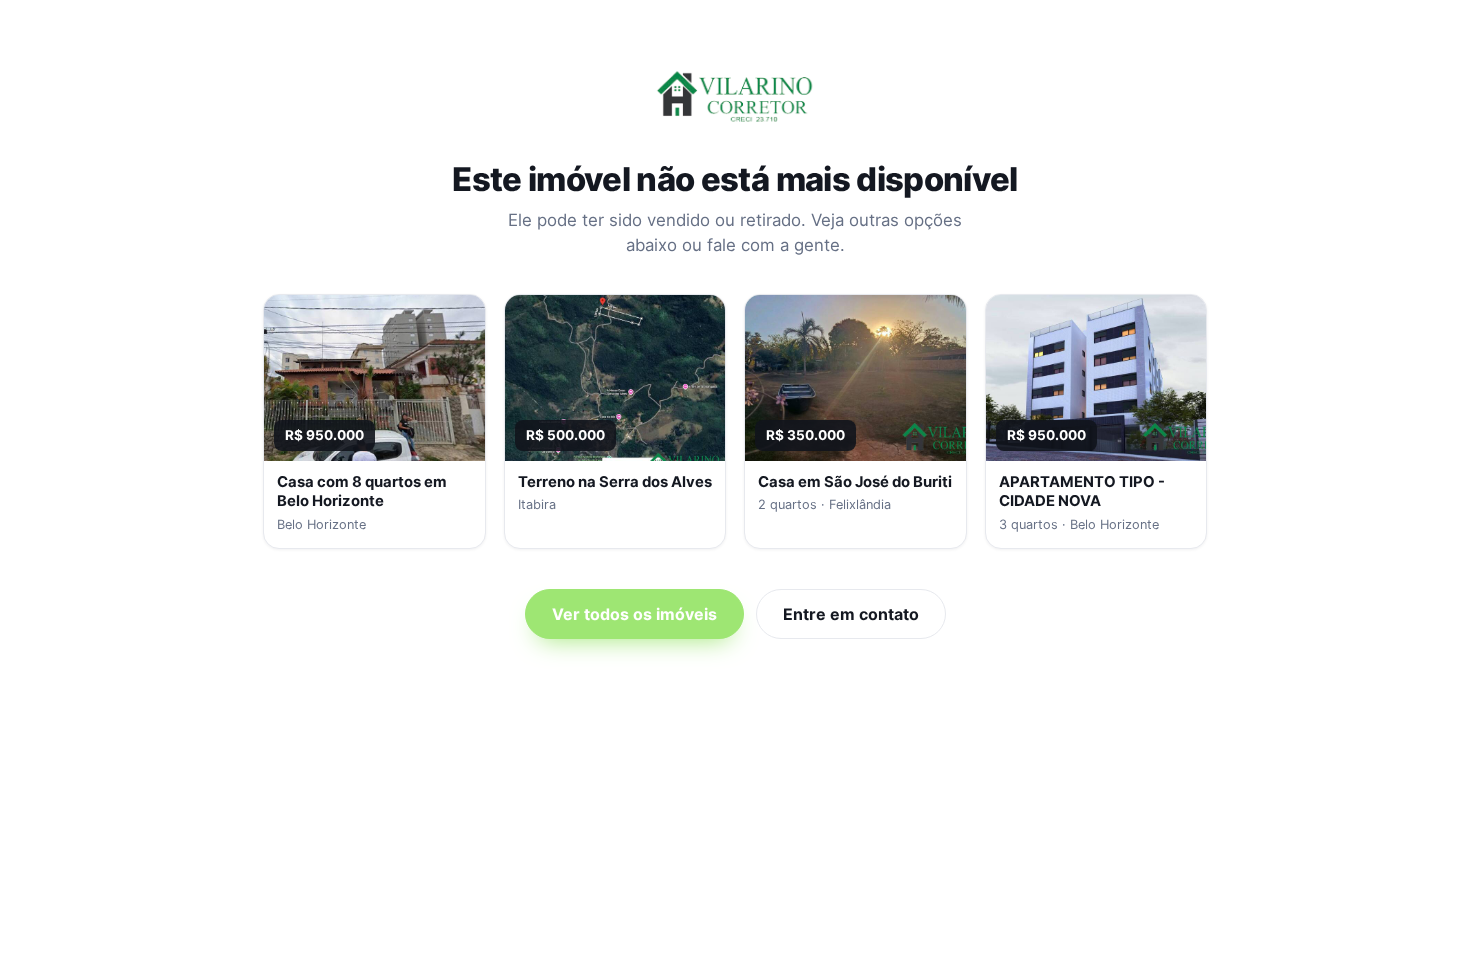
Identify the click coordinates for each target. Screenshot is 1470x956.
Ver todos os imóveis (634, 614)
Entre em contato (851, 614)
